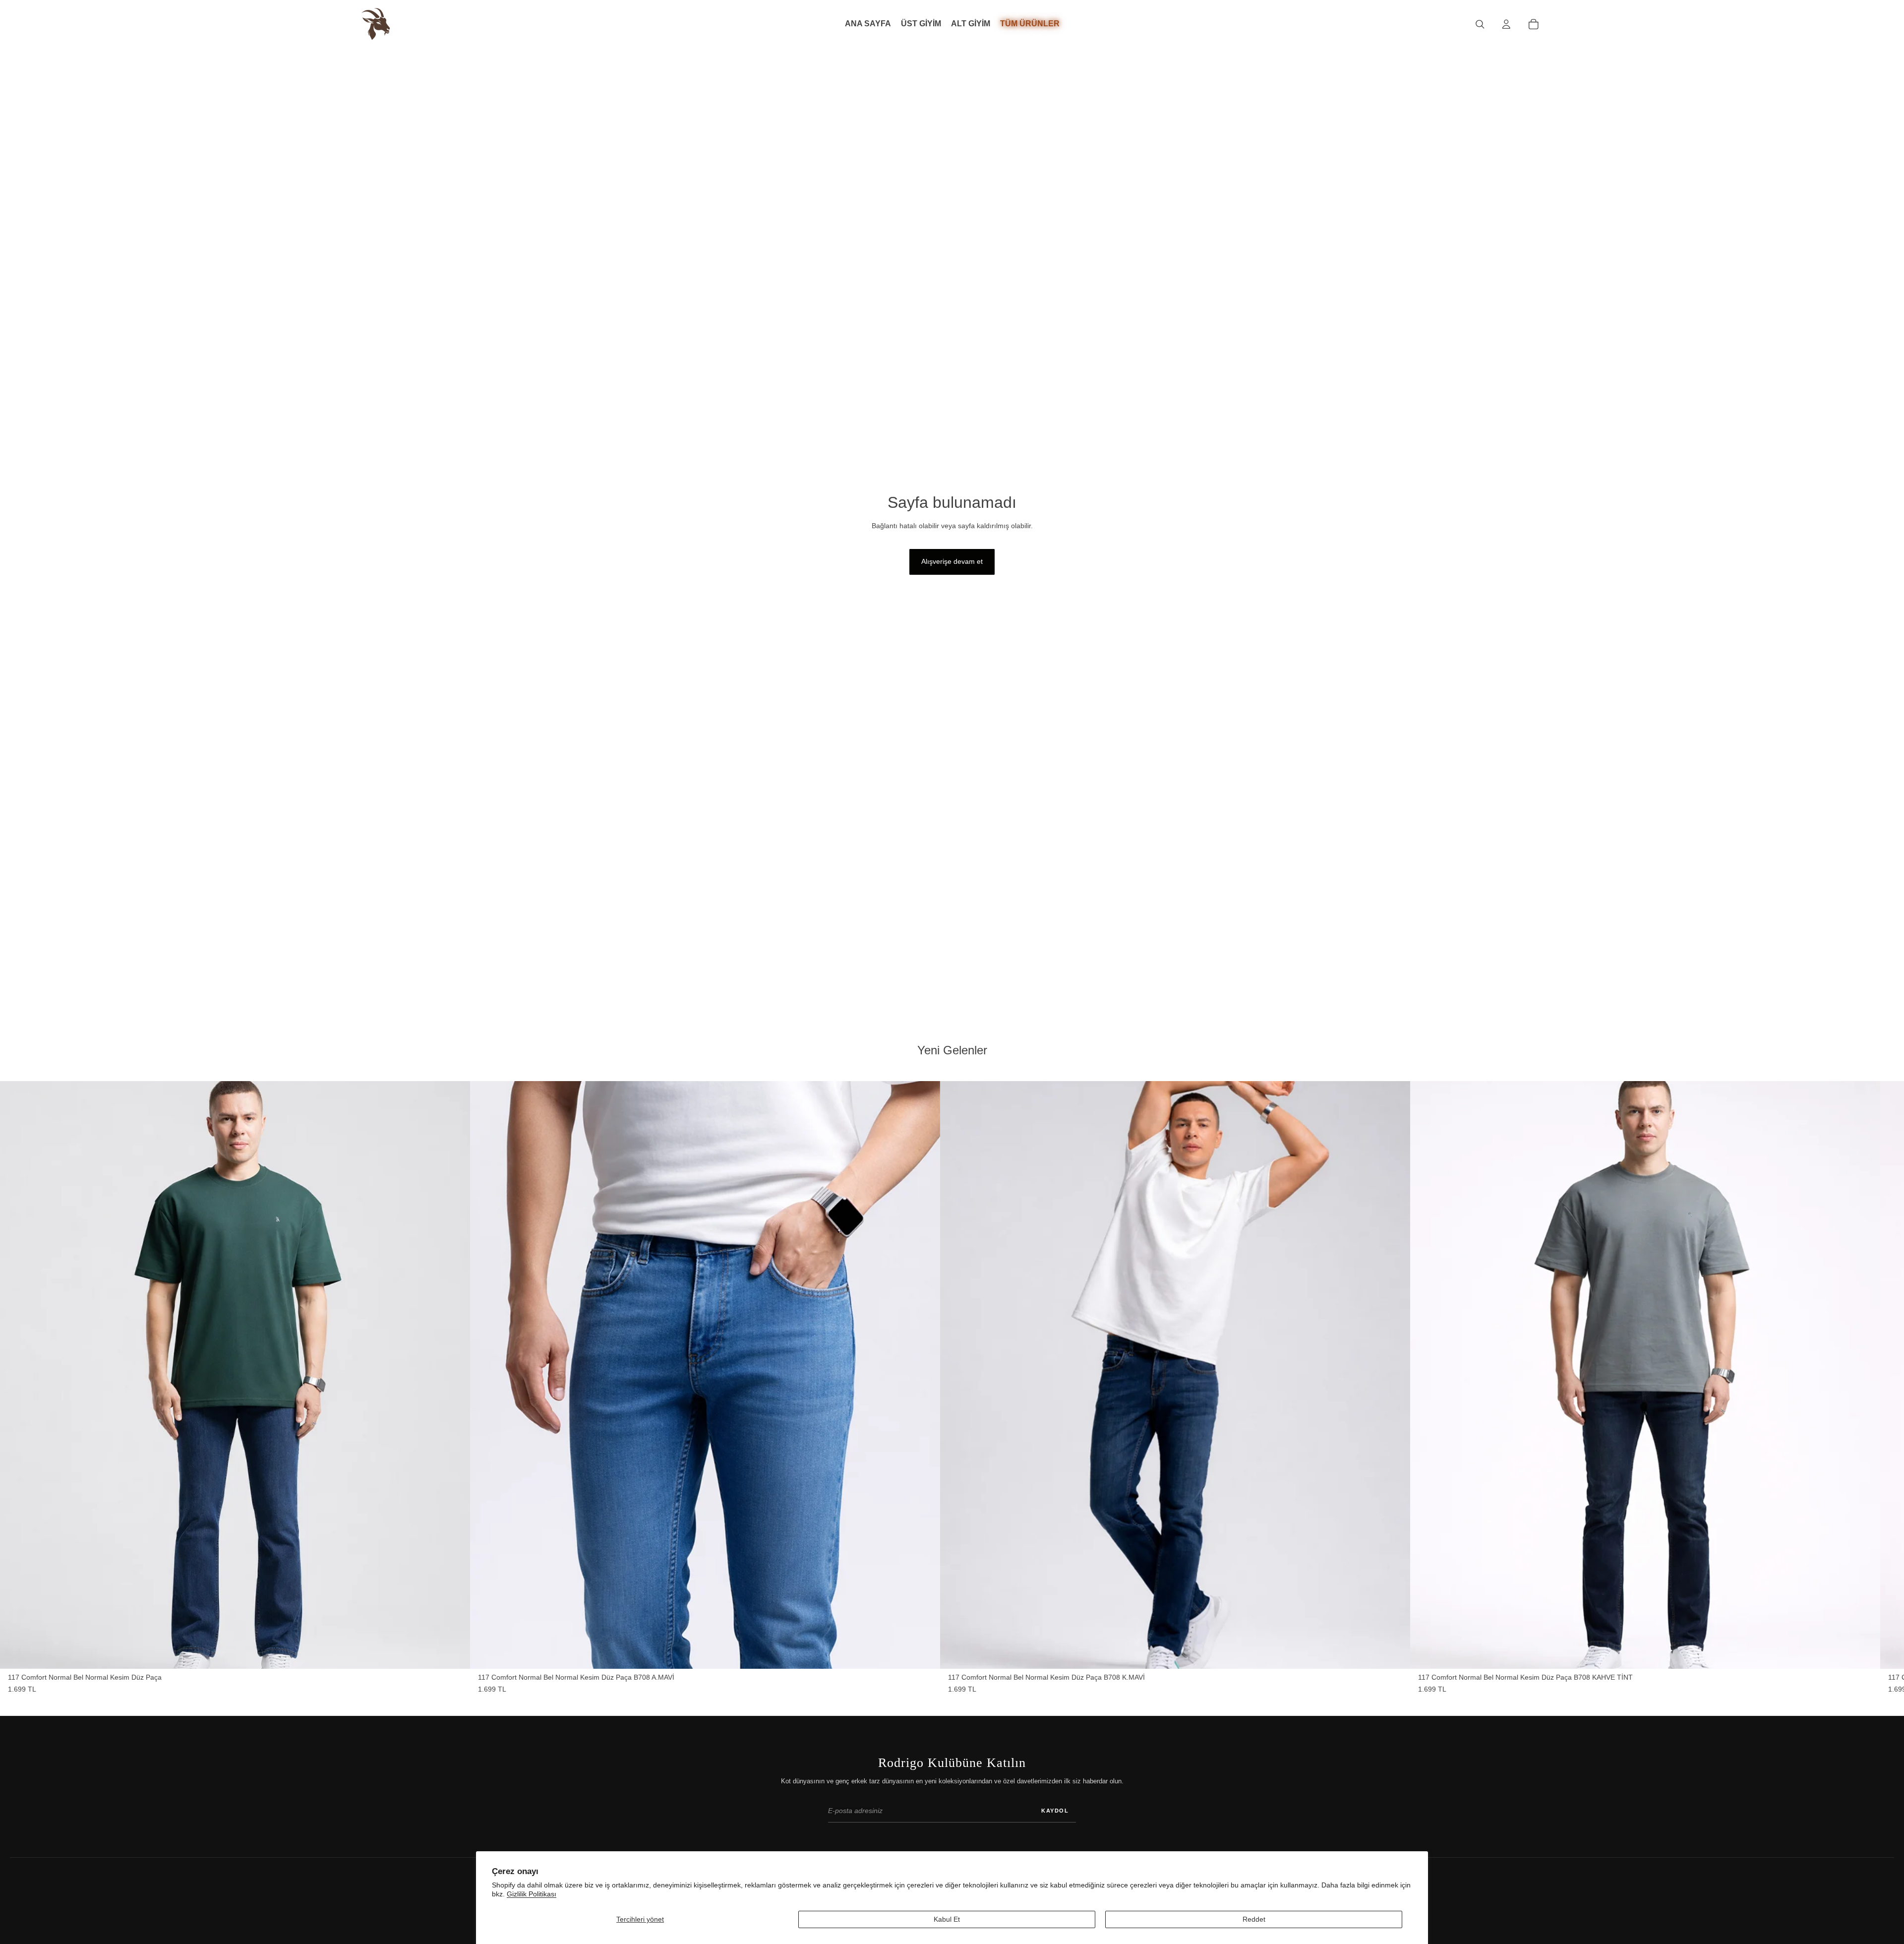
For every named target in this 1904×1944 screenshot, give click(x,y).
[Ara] (1480, 24)
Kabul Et (947, 1919)
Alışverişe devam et (952, 561)
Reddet (1254, 1919)
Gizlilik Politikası (532, 1894)
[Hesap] (1506, 24)
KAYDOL (1055, 1811)
